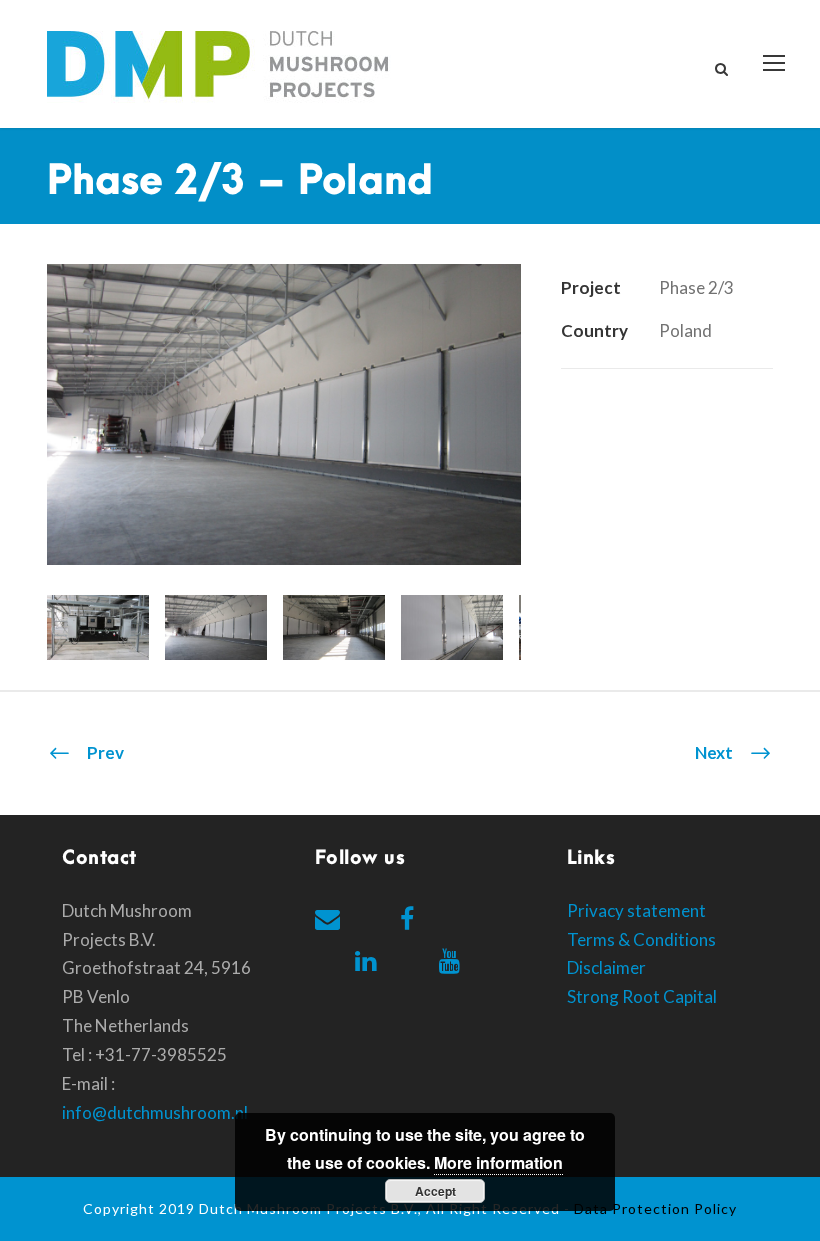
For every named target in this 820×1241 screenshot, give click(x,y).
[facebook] (407, 918)
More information (498, 1162)
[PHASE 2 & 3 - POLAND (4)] (284, 412)
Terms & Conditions (641, 939)
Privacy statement (636, 910)
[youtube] (449, 960)
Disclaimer (606, 967)
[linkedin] (365, 960)
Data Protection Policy (655, 1208)
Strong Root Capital (642, 996)
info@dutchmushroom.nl (155, 1112)
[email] (327, 918)
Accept (435, 1191)
